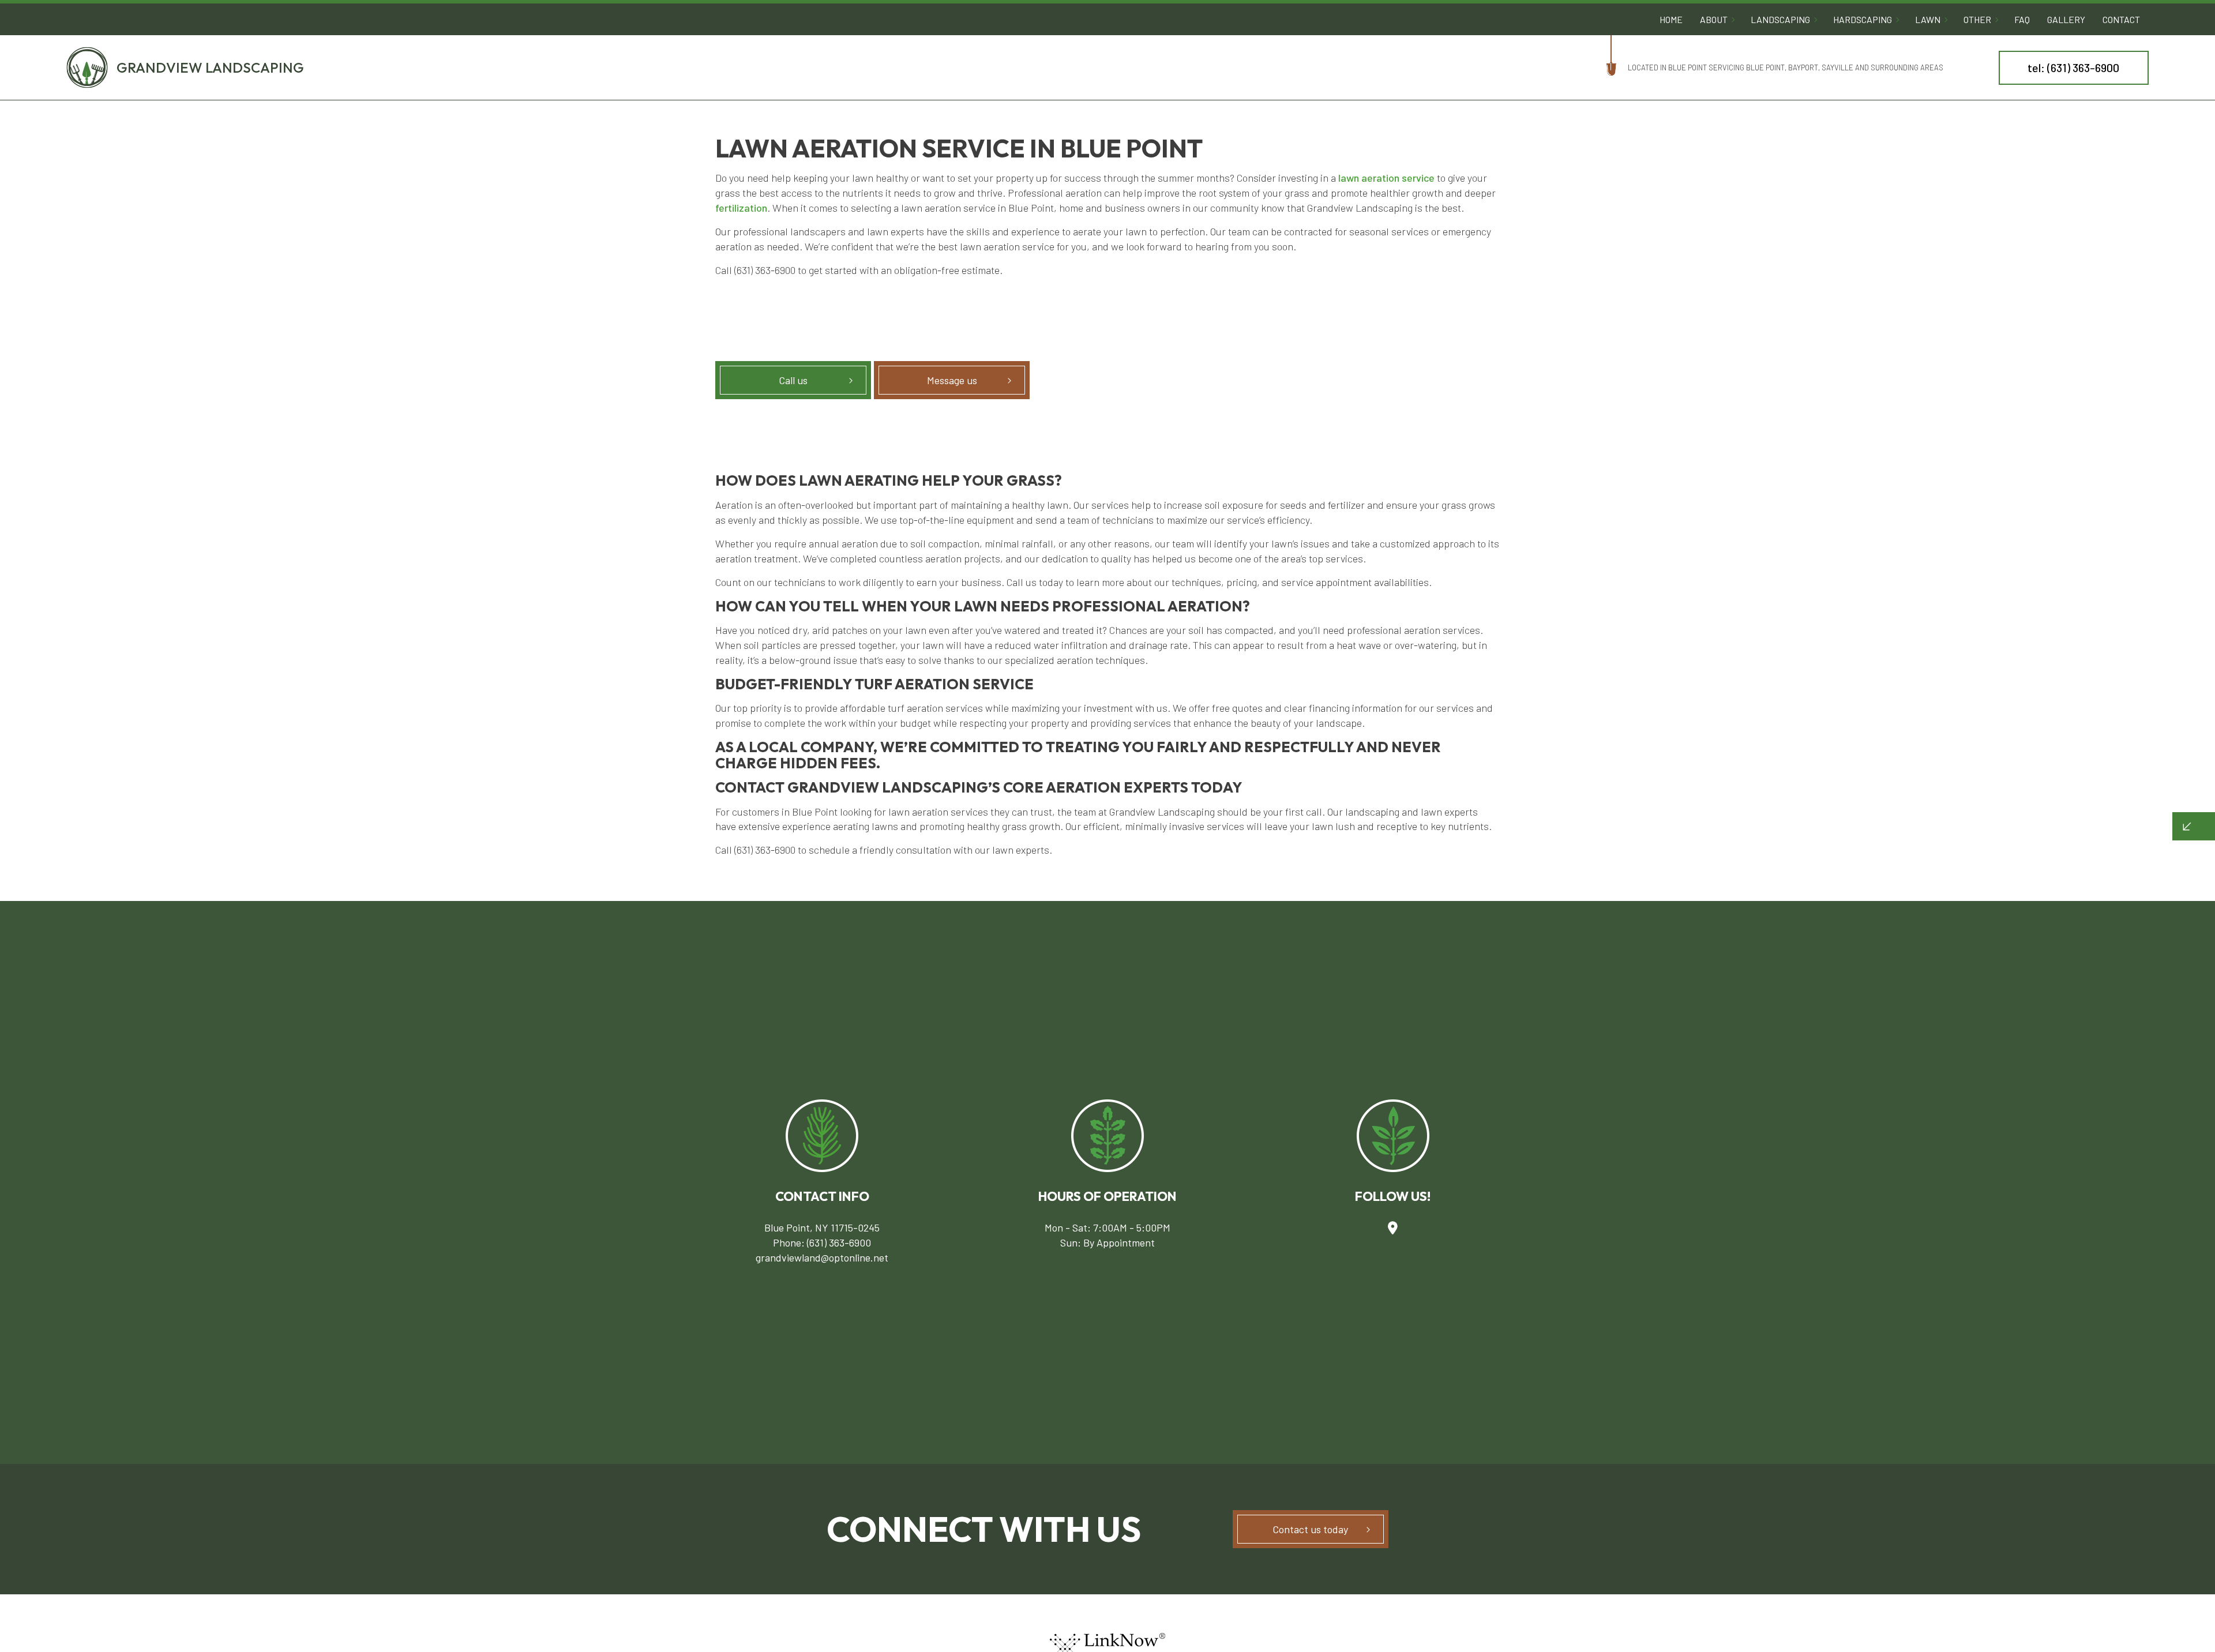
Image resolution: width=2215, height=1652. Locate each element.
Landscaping (1780, 19)
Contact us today (1310, 1529)
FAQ (2022, 19)
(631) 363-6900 (839, 1242)
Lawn (1928, 19)
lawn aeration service (1386, 178)
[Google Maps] (1393, 1227)
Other (1977, 19)
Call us (793, 380)
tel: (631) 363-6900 (2073, 67)
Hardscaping (1863, 19)
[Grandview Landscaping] (87, 66)
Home (1671, 19)
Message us (952, 380)
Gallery (2066, 19)
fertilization (741, 208)
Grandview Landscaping (210, 67)
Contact (2121, 19)
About (1714, 19)
